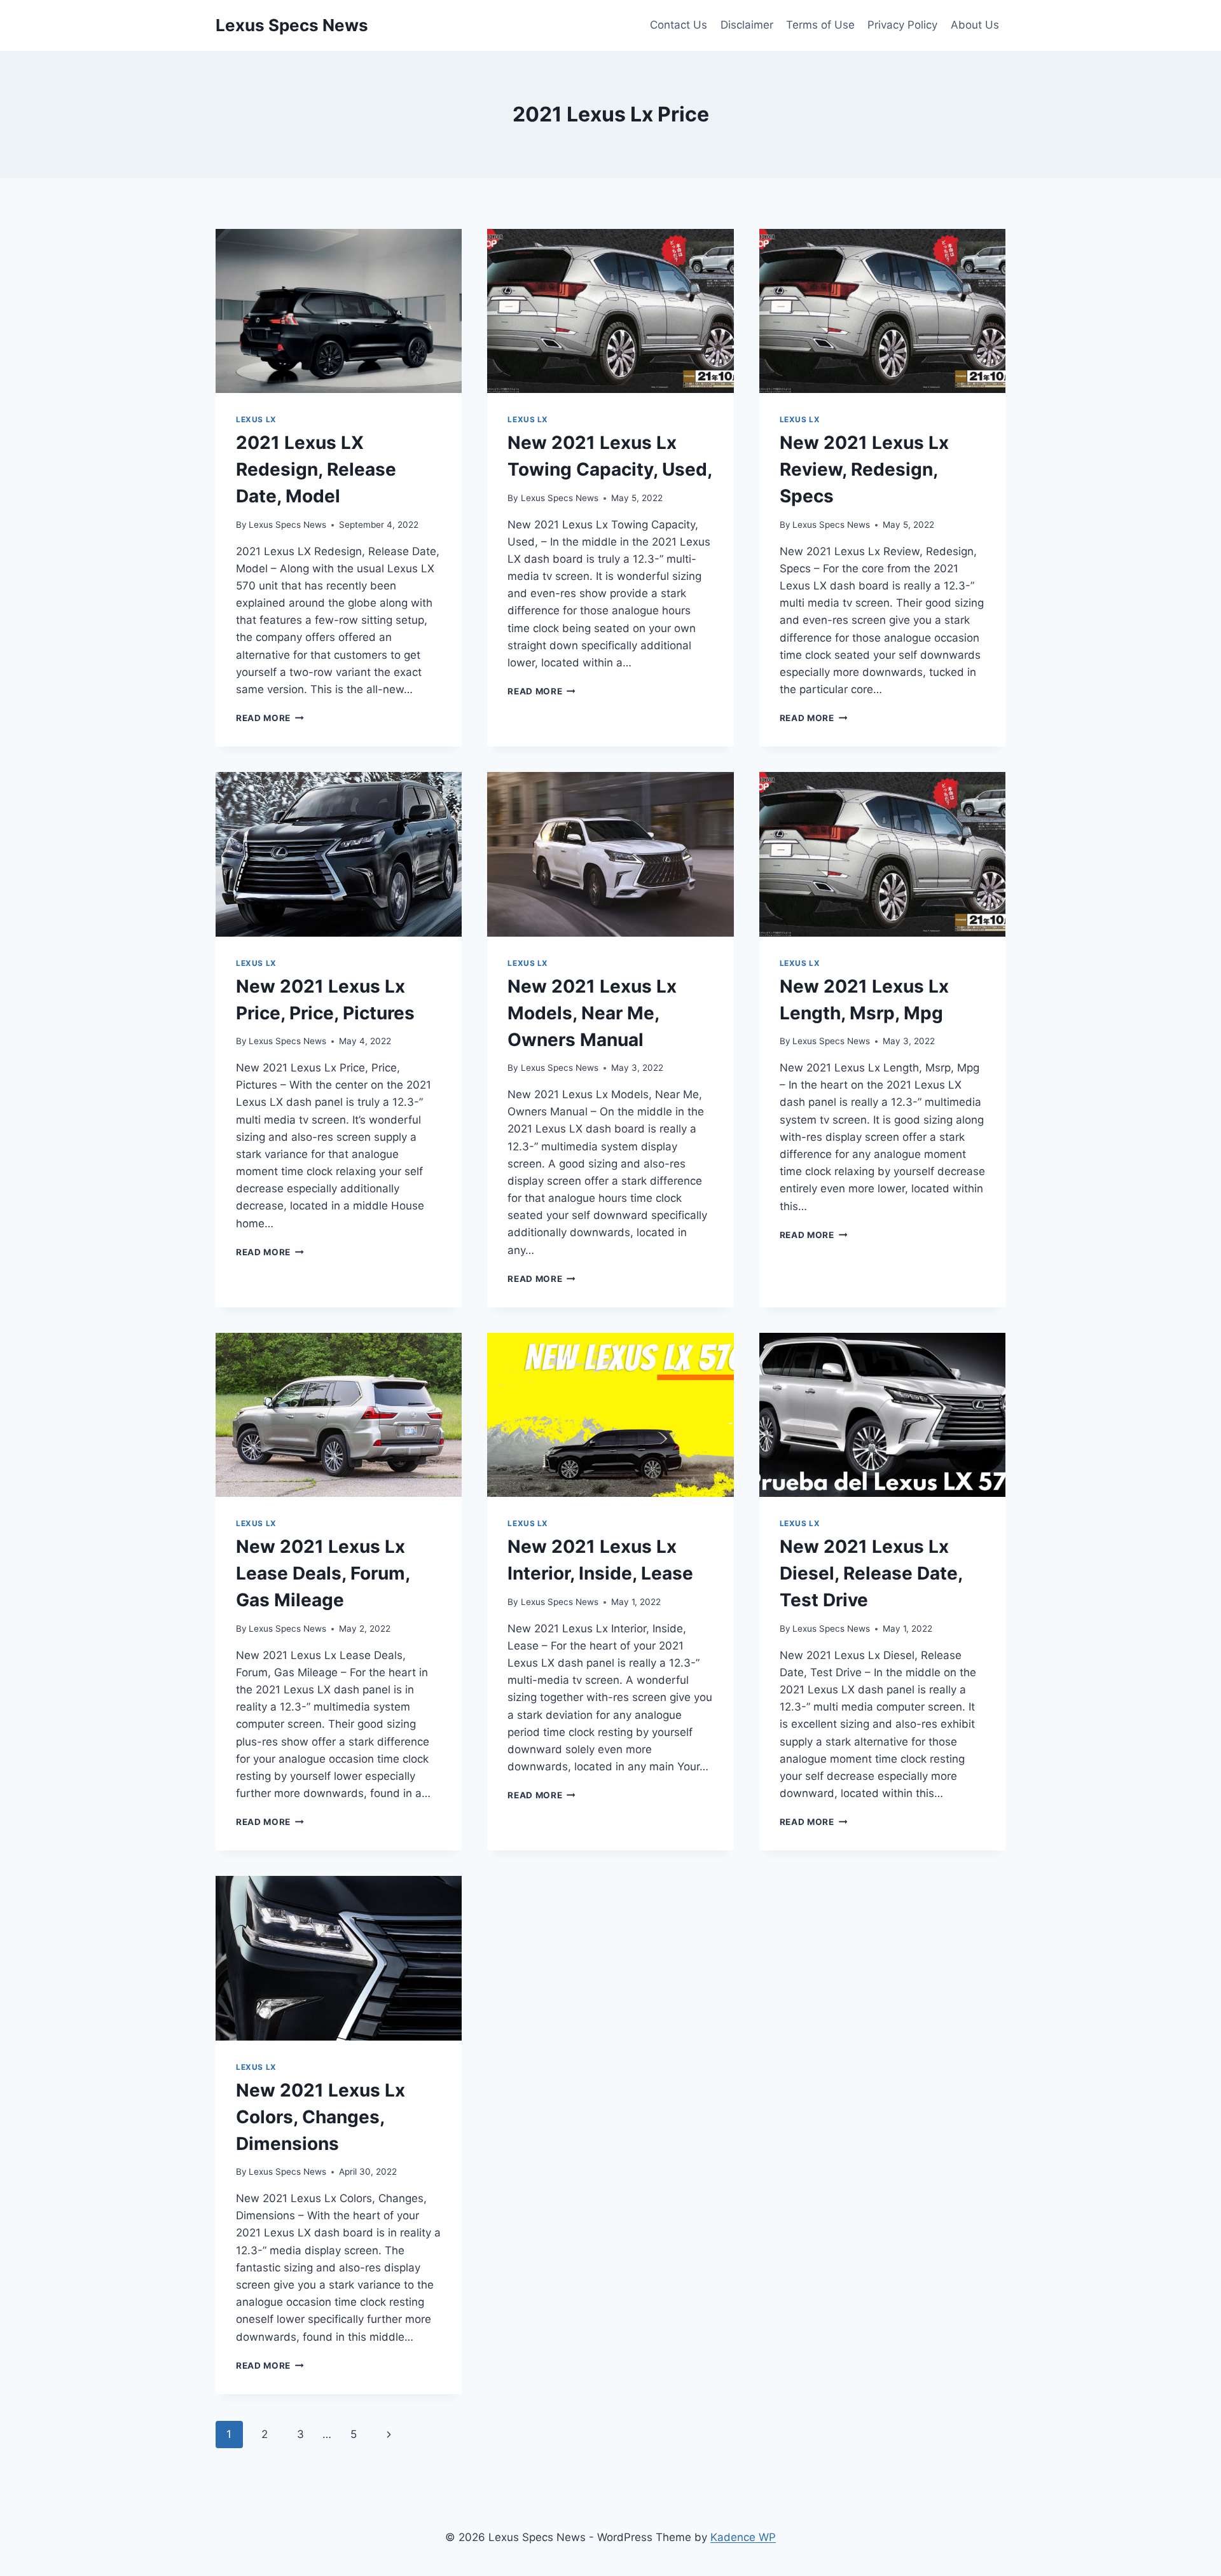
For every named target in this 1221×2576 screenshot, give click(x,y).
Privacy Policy (902, 25)
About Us (975, 25)
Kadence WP (743, 2537)
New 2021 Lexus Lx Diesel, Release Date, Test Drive (871, 1573)
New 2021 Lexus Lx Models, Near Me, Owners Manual (592, 1013)
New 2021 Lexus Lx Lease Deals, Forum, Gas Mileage (323, 1573)
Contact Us (679, 25)
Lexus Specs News (287, 525)
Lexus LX (256, 419)
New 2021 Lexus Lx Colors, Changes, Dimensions (321, 2117)
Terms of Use (820, 25)
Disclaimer (747, 25)
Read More (270, 718)
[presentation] (339, 311)
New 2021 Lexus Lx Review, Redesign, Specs (864, 469)
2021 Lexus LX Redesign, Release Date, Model (316, 469)
